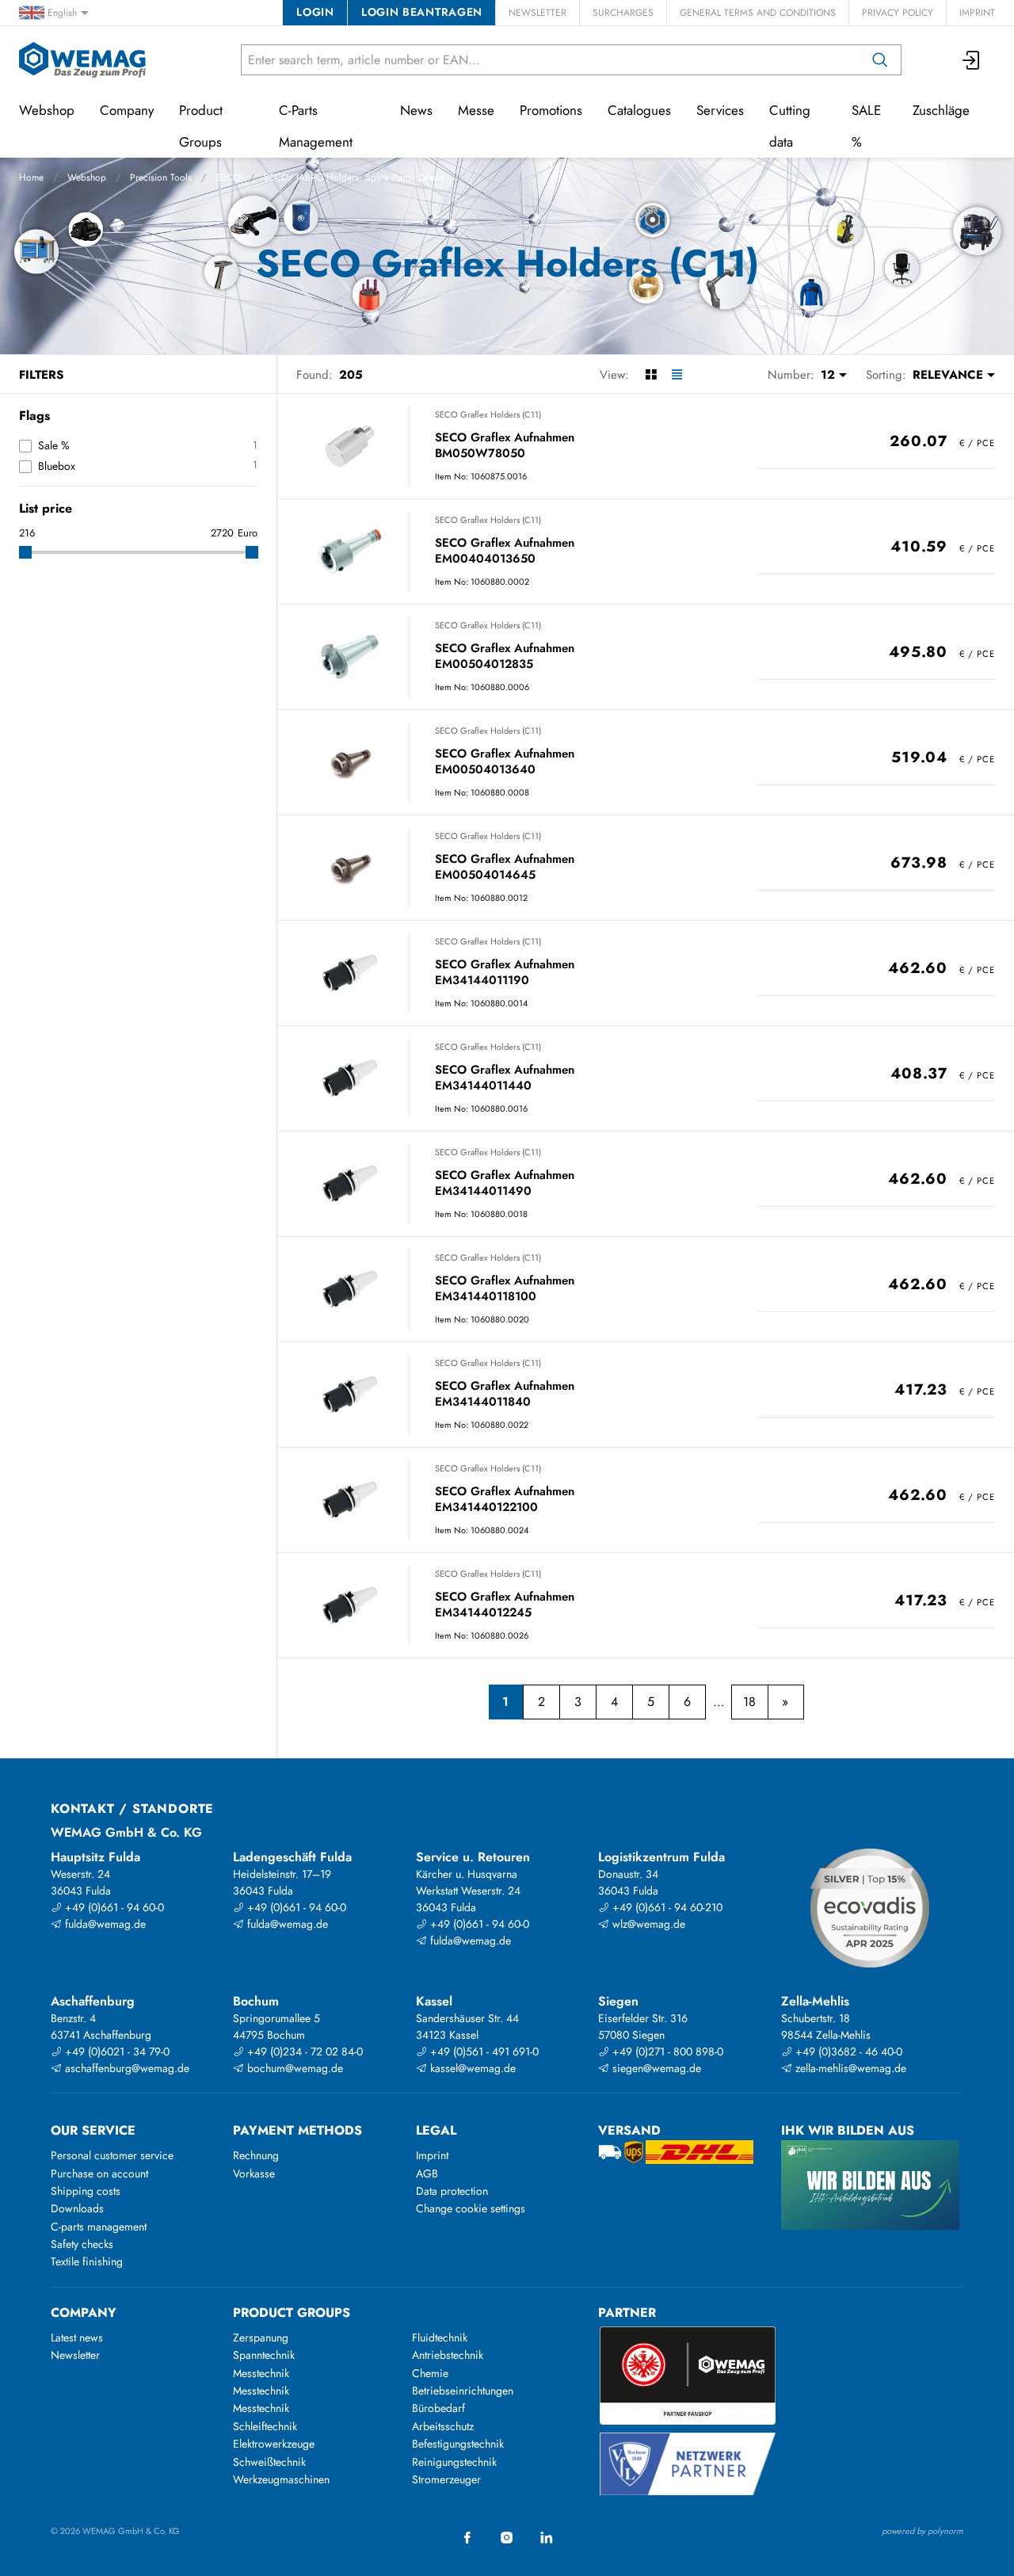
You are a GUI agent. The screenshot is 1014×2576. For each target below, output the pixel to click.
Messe (476, 110)
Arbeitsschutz (443, 2426)
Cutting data (790, 126)
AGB (427, 2173)
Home (31, 177)
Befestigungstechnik (458, 2444)
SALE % (866, 126)
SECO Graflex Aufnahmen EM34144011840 (505, 1394)
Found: (314, 375)
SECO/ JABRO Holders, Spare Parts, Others (354, 177)
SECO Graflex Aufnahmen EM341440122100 (505, 1500)
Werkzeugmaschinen (281, 2479)
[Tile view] (651, 375)
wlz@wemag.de (647, 1924)
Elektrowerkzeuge (274, 2444)
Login (315, 12)
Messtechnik (261, 2373)
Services (720, 110)
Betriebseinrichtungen (463, 2391)
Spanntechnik (264, 2355)
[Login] (972, 60)
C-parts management (99, 2227)
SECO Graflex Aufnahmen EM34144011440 (505, 1078)
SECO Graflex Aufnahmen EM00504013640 (505, 762)
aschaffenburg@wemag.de (126, 2068)
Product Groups (201, 126)
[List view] (677, 375)
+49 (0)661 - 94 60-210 (666, 1907)
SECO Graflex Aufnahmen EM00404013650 (505, 551)
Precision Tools (161, 177)
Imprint (977, 13)
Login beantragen (422, 12)
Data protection (452, 2191)
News (416, 110)
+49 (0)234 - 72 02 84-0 (303, 2051)
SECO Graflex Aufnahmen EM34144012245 (505, 1605)
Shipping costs (86, 2191)
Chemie (430, 2373)
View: (614, 375)
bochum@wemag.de (294, 2068)
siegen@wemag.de (655, 2068)
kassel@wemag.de (471, 2068)
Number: (791, 375)
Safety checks (82, 2244)
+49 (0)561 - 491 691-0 (483, 2051)
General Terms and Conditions (758, 13)
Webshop (87, 177)
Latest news (77, 2337)
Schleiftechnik (265, 2426)
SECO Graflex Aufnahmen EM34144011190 (505, 973)
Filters (41, 375)
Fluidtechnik (440, 2337)
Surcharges (623, 13)
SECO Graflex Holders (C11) (488, 414)
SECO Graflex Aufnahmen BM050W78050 (505, 446)
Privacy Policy (898, 13)
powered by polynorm (923, 2531)
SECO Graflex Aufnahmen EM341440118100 (505, 1289)
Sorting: (886, 375)
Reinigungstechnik (454, 2462)
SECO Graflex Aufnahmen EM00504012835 (505, 656)
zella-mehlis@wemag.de (849, 2068)
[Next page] (785, 1702)
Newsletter (537, 13)
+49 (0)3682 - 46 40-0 (847, 2051)
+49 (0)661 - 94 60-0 (113, 1907)
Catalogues (639, 110)
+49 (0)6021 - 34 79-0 (116, 2051)
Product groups (292, 2313)
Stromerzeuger (446, 2479)
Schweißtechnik (269, 2462)
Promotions (551, 110)
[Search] (880, 60)
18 (749, 1702)
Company (127, 110)
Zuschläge (941, 110)
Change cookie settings (471, 2208)
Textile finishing (87, 2261)
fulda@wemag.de (104, 1924)
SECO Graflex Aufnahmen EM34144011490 (505, 1183)
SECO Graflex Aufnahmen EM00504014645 (505, 867)
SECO (228, 177)
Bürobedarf (438, 2408)
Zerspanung (261, 2337)
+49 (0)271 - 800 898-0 (666, 2051)
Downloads (77, 2208)
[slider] (25, 552)
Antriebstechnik (448, 2355)
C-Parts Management (316, 126)
